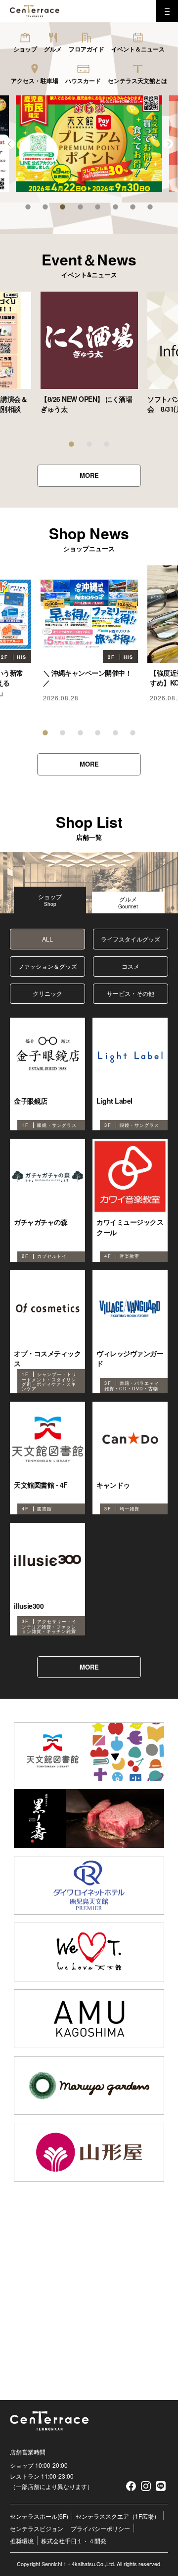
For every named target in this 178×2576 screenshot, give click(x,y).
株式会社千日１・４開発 (74, 2541)
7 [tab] (133, 207)
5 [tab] (98, 207)
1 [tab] (28, 207)
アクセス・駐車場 (35, 81)
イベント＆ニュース (138, 49)
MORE (89, 475)
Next (168, 148)
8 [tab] (150, 207)
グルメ (53, 49)
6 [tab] (115, 207)
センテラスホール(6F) (39, 2516)
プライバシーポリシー (100, 2528)
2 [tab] (45, 207)
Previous (10, 148)
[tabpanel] (89, 353)
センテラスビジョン (37, 2528)
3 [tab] (63, 207)
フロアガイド (87, 49)
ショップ (25, 49)
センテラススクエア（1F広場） (118, 2516)
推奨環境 (22, 2541)
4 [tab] (80, 207)
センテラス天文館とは (137, 81)
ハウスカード (83, 81)
